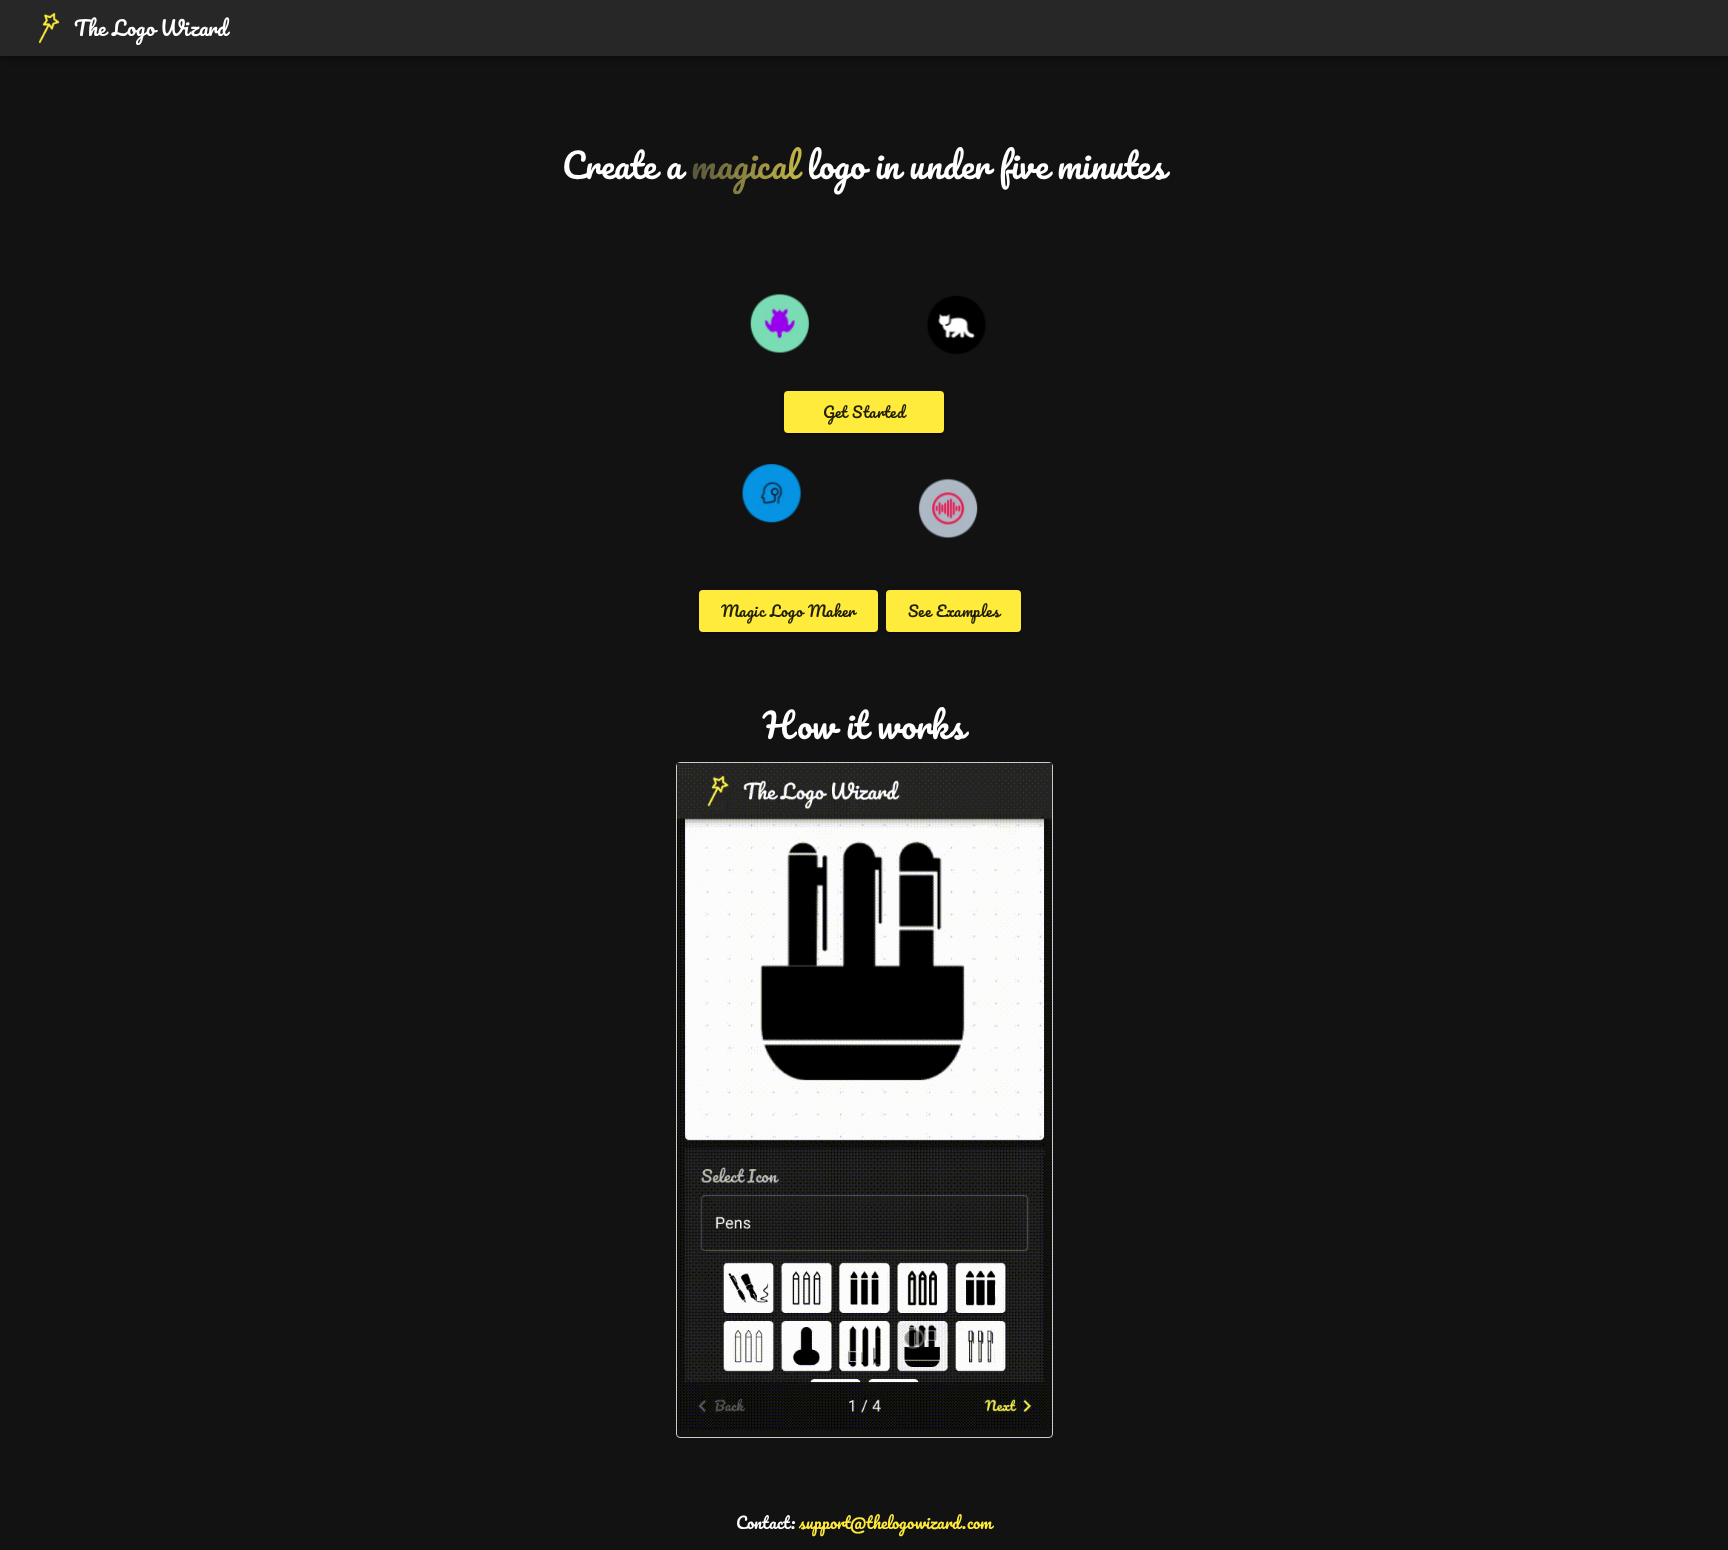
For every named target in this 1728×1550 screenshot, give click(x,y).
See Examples (953, 610)
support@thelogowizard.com (895, 1522)
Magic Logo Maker (788, 610)
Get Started (864, 411)
